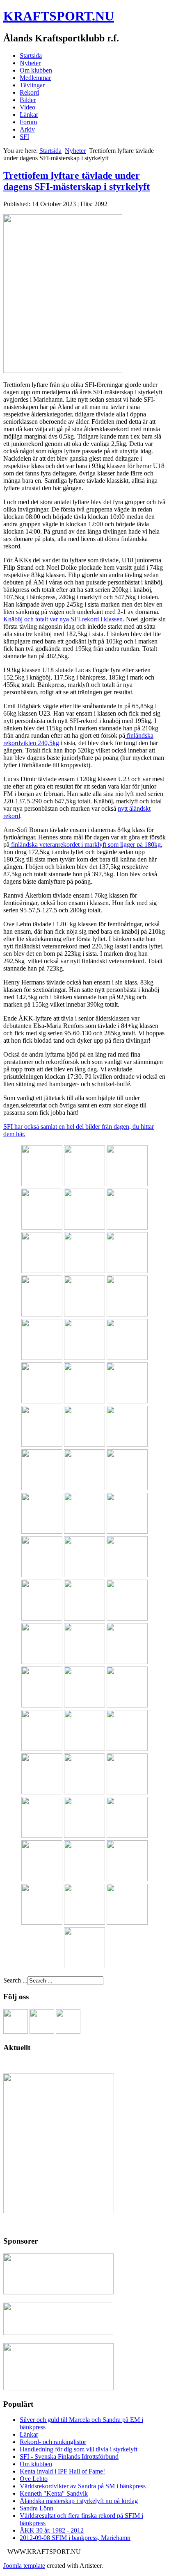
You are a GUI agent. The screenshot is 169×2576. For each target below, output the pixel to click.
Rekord (29, 92)
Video (27, 107)
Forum (28, 122)
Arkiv (27, 129)
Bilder (28, 100)
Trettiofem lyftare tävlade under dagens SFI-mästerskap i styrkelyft (77, 181)
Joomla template (24, 2566)
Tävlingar (32, 85)
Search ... (15, 1980)
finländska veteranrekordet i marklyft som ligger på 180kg (85, 845)
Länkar (29, 115)
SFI (24, 137)
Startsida (31, 56)
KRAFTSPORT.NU (59, 16)
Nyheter (30, 63)
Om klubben (36, 70)
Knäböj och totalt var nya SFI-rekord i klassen (63, 619)
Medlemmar (35, 78)
